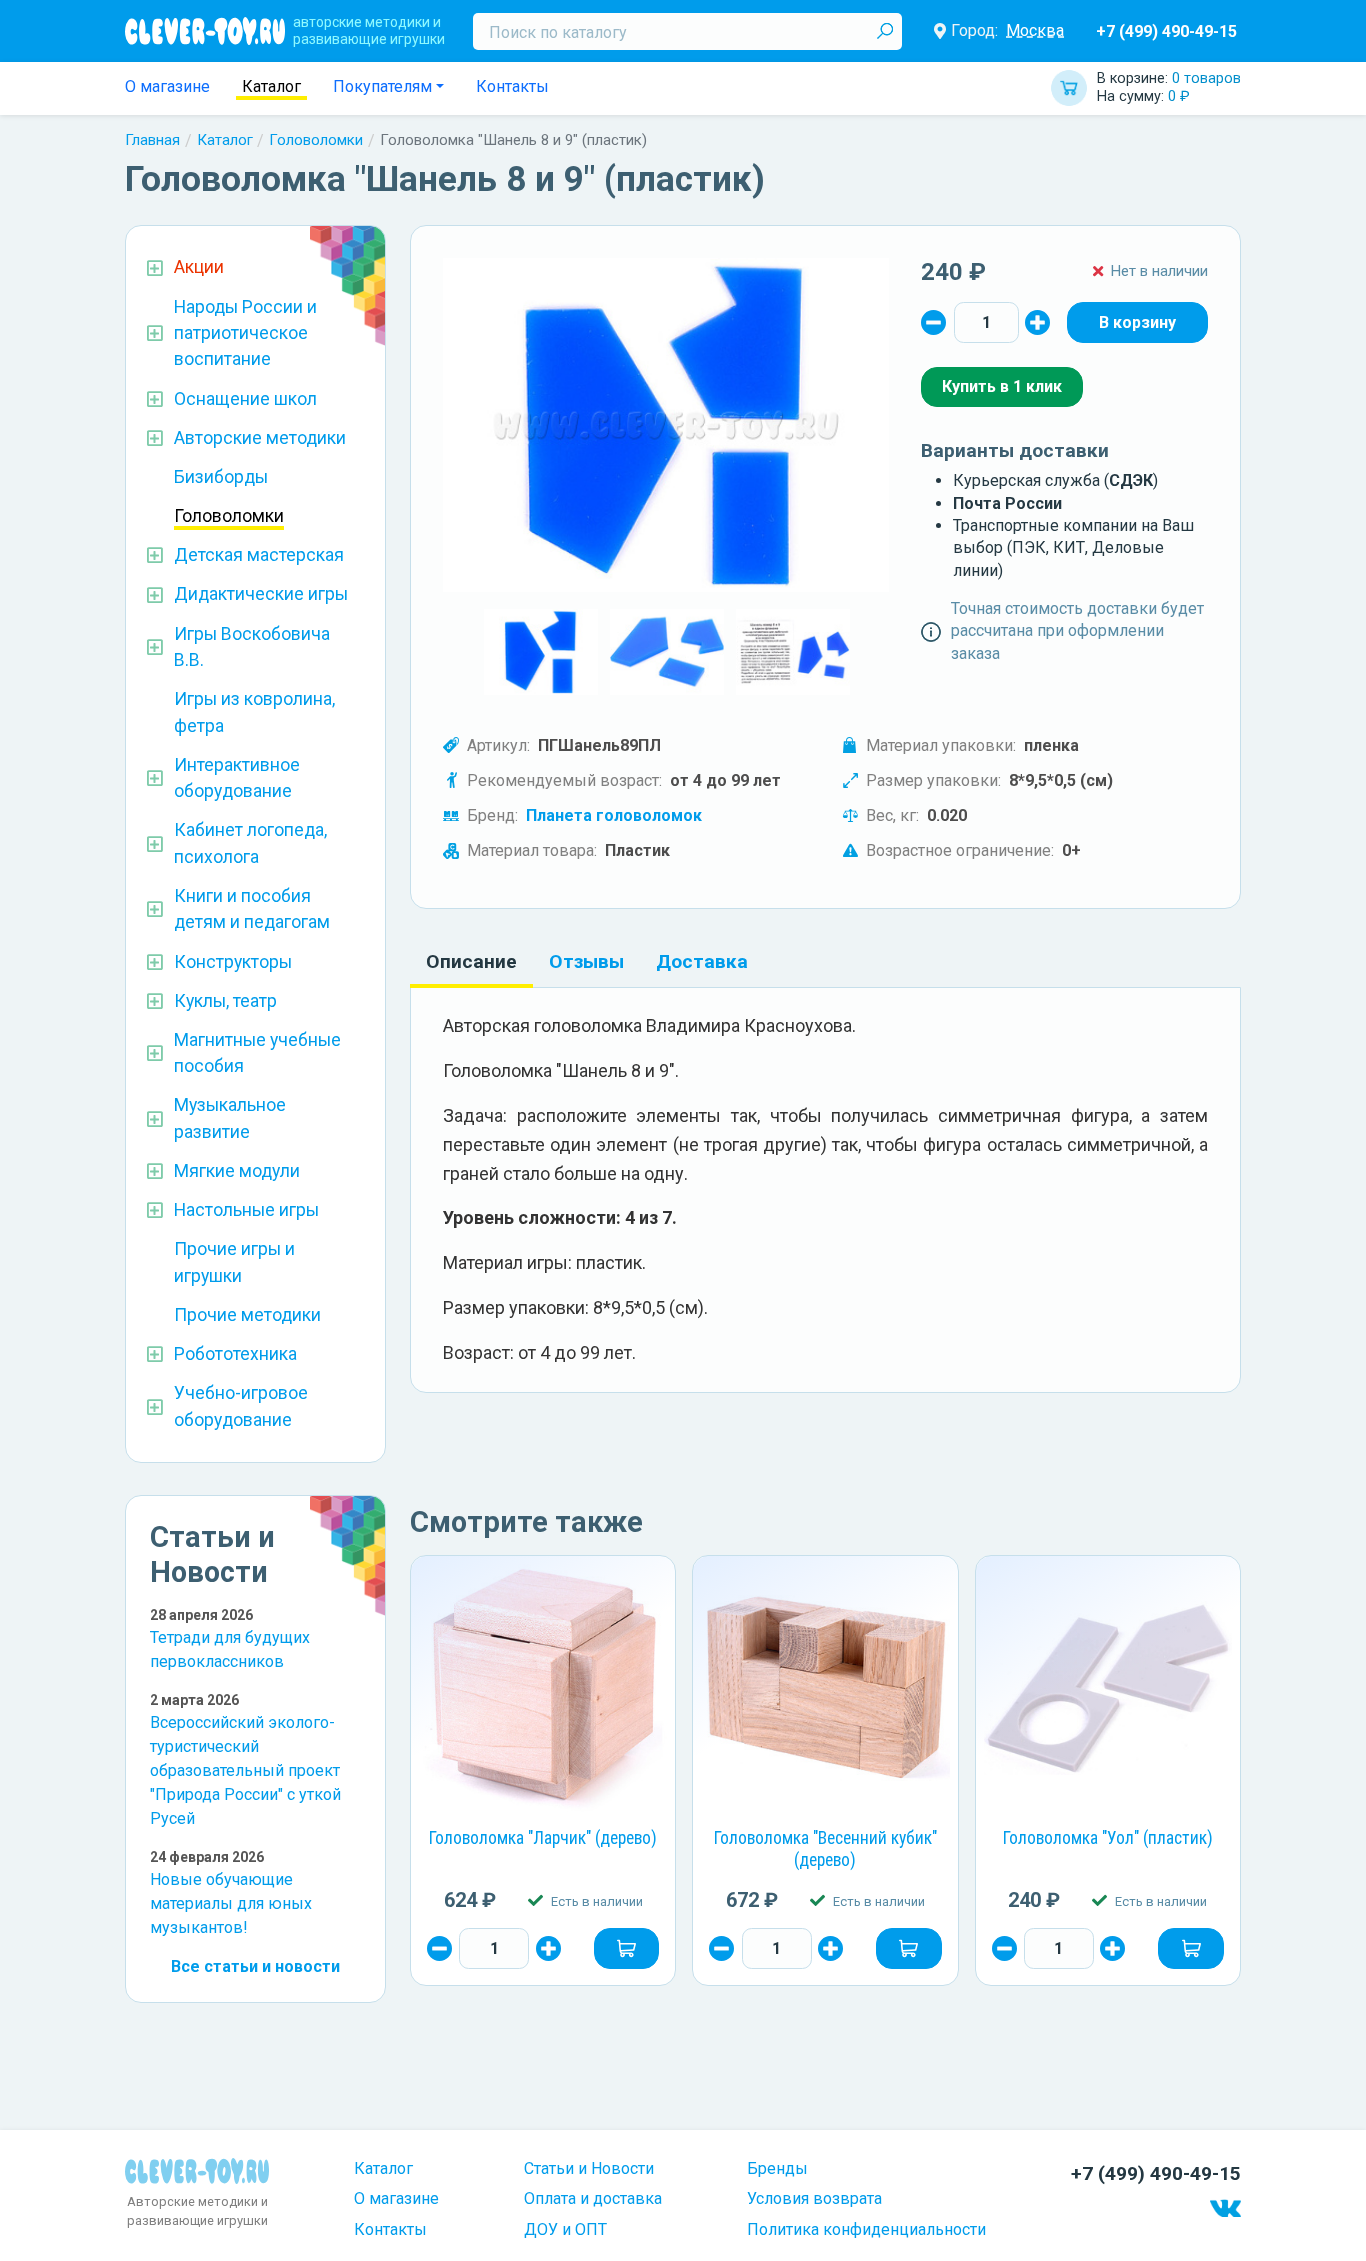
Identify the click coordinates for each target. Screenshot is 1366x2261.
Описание (471, 961)
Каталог (271, 86)
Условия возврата (814, 2198)
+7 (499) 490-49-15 (1166, 31)
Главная (152, 140)
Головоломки (316, 140)
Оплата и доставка (593, 2198)
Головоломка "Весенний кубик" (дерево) (825, 1849)
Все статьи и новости (255, 1966)
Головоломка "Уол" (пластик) (1108, 1838)
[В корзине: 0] (1137, 322)
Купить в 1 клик (1002, 386)
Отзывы (586, 961)
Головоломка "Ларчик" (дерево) (543, 1838)
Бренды (777, 2168)
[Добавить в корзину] (627, 1948)
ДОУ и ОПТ (565, 2229)
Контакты (512, 86)
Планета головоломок (614, 815)
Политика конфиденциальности (866, 2229)
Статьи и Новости (589, 2168)
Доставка (702, 961)
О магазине (167, 86)
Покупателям (382, 86)
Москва (1035, 30)
